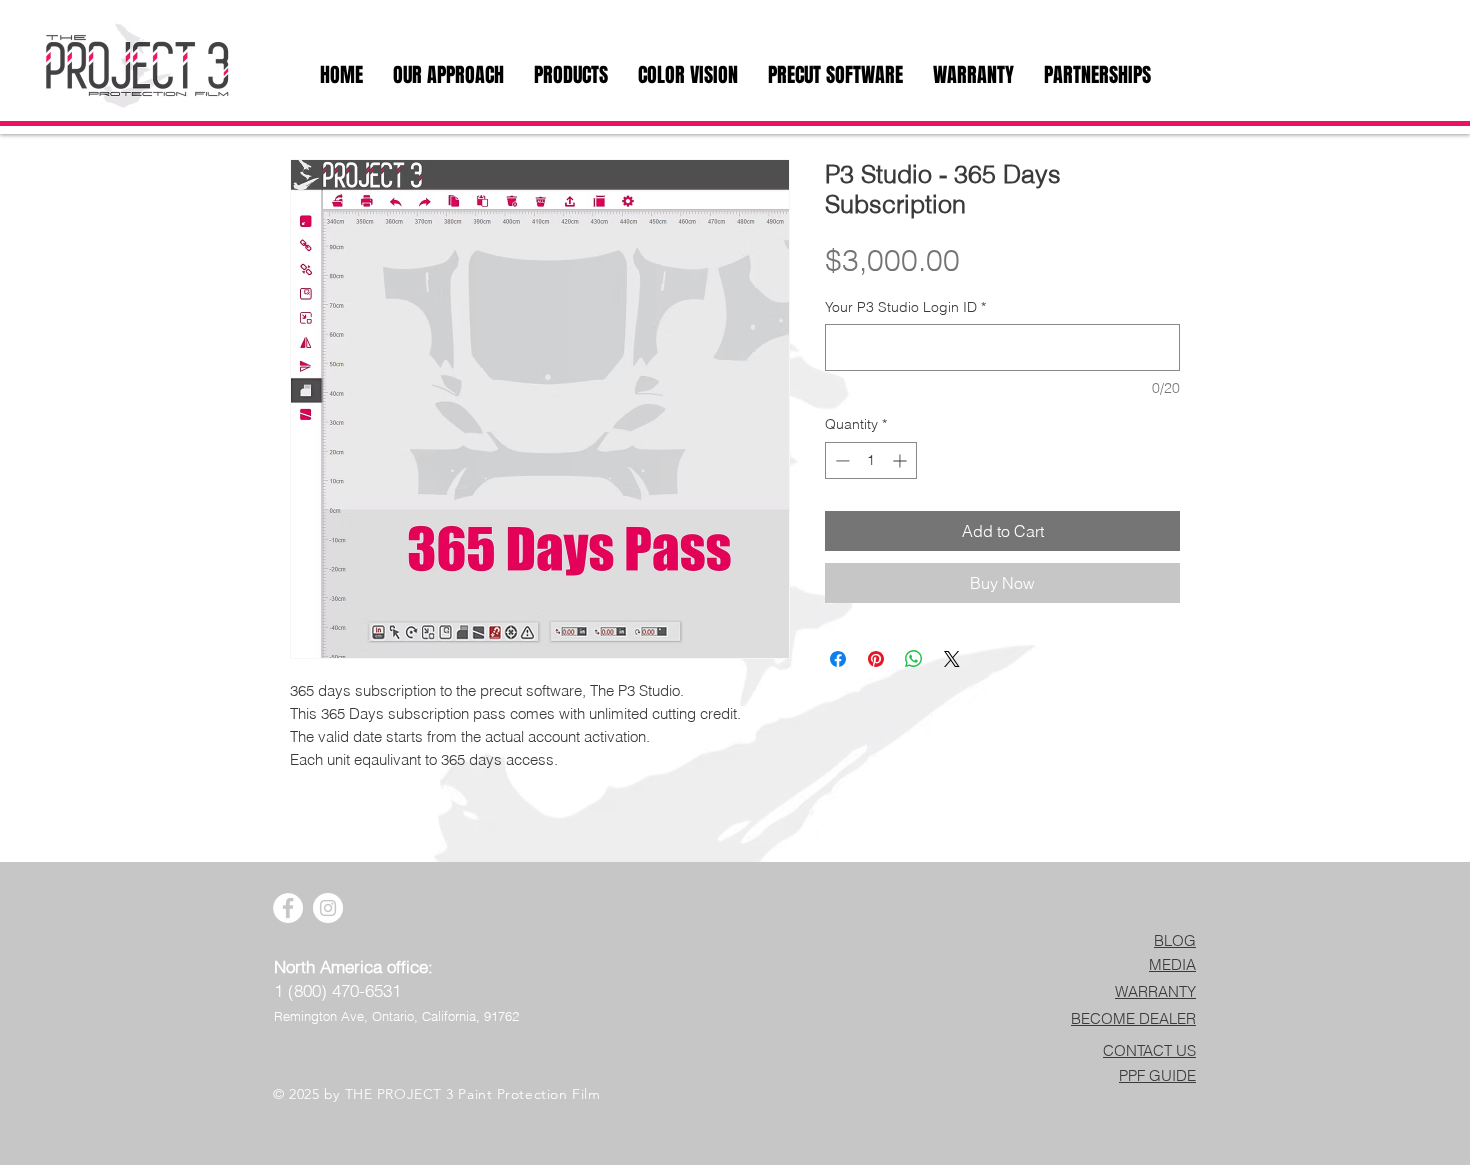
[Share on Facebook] (838, 659)
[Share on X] (952, 659)
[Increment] (901, 460)
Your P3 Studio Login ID (905, 307)
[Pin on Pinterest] (876, 659)
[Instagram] (328, 908)
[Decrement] (840, 460)
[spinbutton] (871, 460)
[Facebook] (288, 908)
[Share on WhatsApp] (914, 659)
